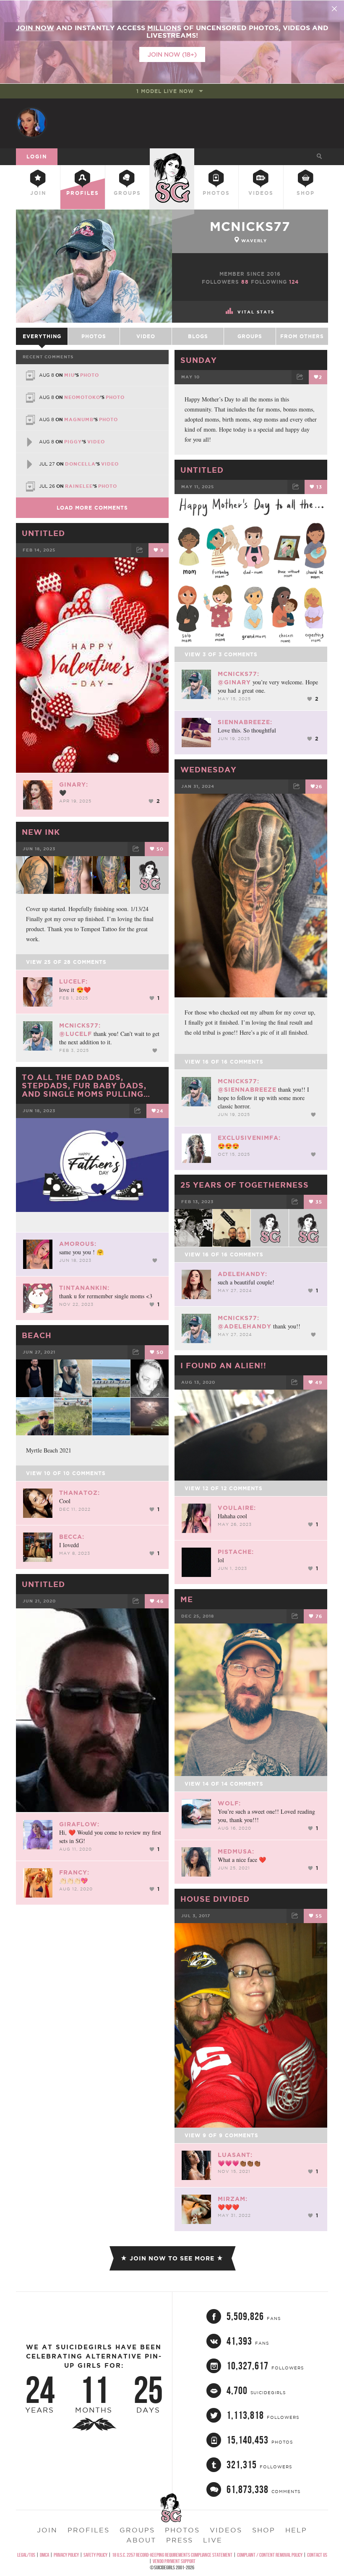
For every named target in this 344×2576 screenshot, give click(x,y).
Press (180, 2540)
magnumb (79, 419)
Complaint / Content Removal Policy (270, 2555)
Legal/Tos (26, 2555)
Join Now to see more (172, 2258)
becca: (72, 1537)
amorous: (78, 1244)
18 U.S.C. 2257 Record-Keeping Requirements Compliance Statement (172, 2555)
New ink (41, 832)
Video (146, 336)
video (96, 442)
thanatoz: (79, 1493)
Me (187, 1599)
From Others (302, 336)
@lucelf (76, 1034)
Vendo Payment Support (174, 2561)
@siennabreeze (247, 1090)
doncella (80, 464)
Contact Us (317, 2555)
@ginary (234, 682)
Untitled (202, 470)
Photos (216, 193)
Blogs (198, 336)
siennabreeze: (245, 722)
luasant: (235, 2155)
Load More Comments (92, 508)
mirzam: (233, 2199)
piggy (73, 442)
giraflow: (79, 1824)
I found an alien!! (223, 1365)
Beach (37, 1335)
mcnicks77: (238, 674)
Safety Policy (95, 2555)
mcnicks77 (250, 226)
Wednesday (208, 769)
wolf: (229, 1803)
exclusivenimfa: (249, 1138)
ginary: (74, 784)
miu (69, 375)
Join (38, 193)
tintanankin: (84, 1288)
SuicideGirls (172, 155)
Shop (306, 193)
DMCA (44, 2555)
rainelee (79, 486)
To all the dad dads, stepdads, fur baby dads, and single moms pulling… (86, 1085)
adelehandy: (242, 1274)
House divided (215, 1899)
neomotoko (82, 397)
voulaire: (237, 1508)
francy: (74, 1872)
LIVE (213, 2540)
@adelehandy (245, 1326)
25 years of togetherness (245, 1185)
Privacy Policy (66, 2555)
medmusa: (236, 1851)
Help (296, 2530)
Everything (42, 336)
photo (90, 375)
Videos (261, 193)
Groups (127, 193)
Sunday (199, 360)
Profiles (83, 193)
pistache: (236, 1552)
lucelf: (73, 981)
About (141, 2540)
